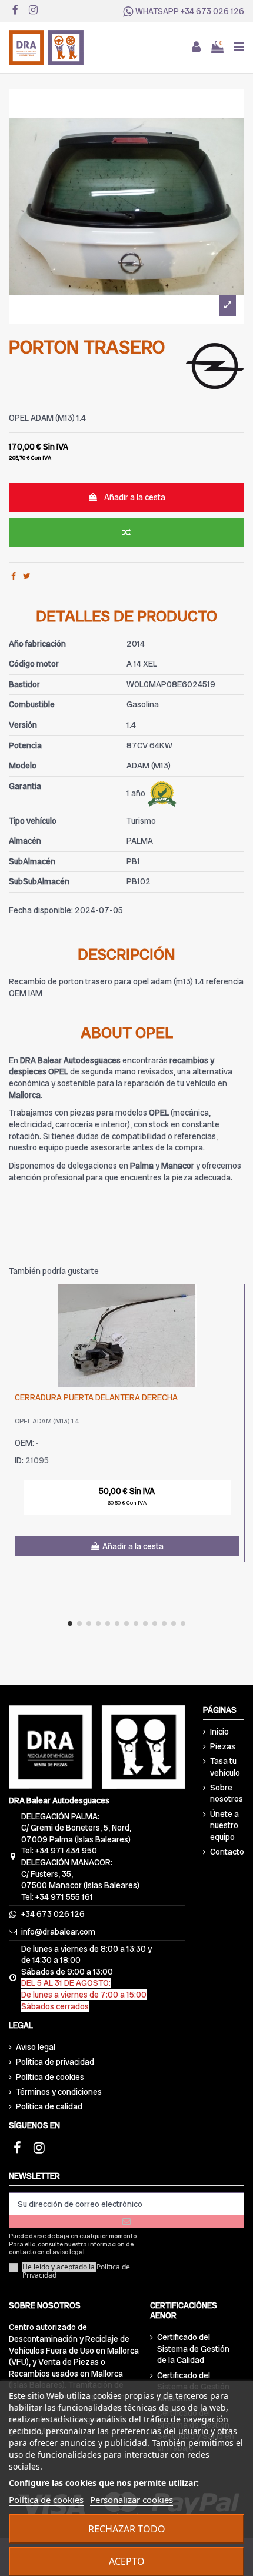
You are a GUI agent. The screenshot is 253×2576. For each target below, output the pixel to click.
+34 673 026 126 (212, 11)
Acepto (127, 2561)
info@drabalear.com (58, 1932)
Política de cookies (50, 2077)
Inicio (219, 1732)
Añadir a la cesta (135, 497)
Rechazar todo (127, 2529)
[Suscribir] (126, 2221)
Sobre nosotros (227, 1793)
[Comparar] (235, 1302)
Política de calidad (49, 2106)
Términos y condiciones (59, 2092)
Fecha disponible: (41, 910)
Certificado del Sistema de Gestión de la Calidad (193, 2349)
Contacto (227, 1852)
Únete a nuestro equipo (224, 1826)
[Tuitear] (27, 576)
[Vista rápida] (235, 1323)
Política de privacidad (55, 2062)
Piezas (223, 1746)
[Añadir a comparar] (126, 533)
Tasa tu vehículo (225, 1767)
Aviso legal (36, 2047)
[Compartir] (14, 576)
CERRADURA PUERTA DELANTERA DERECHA (96, 1397)
